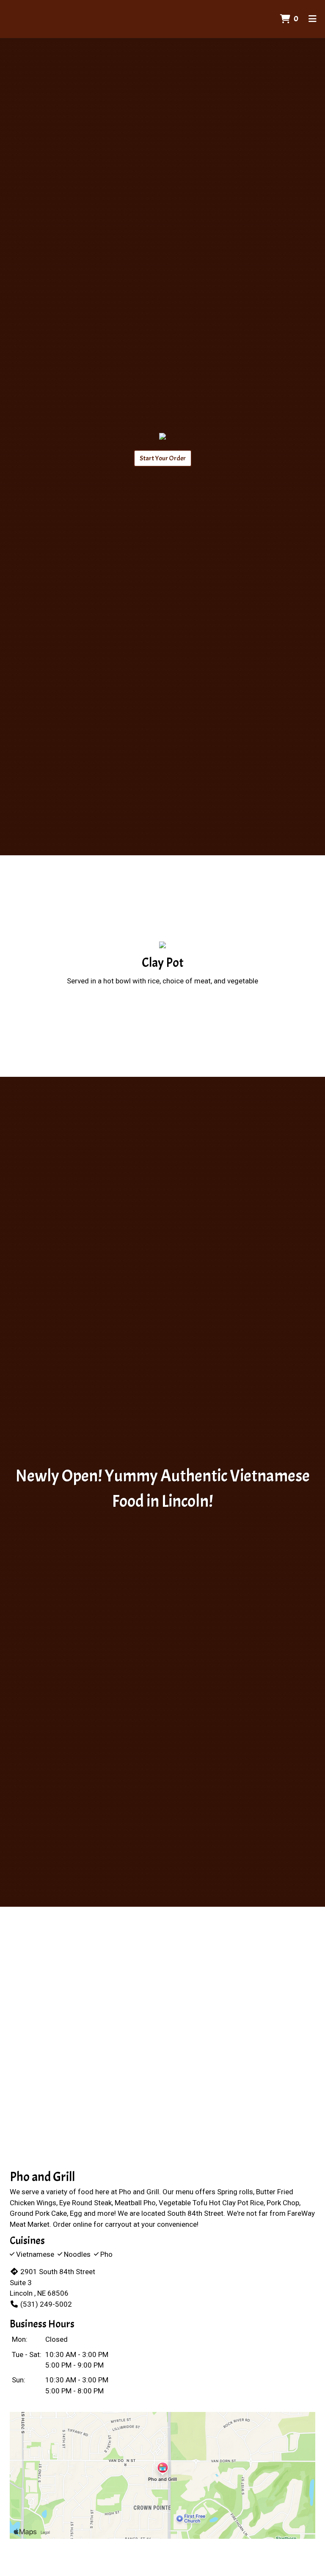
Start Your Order (163, 458)
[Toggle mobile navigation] (313, 19)
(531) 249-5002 (46, 2304)
